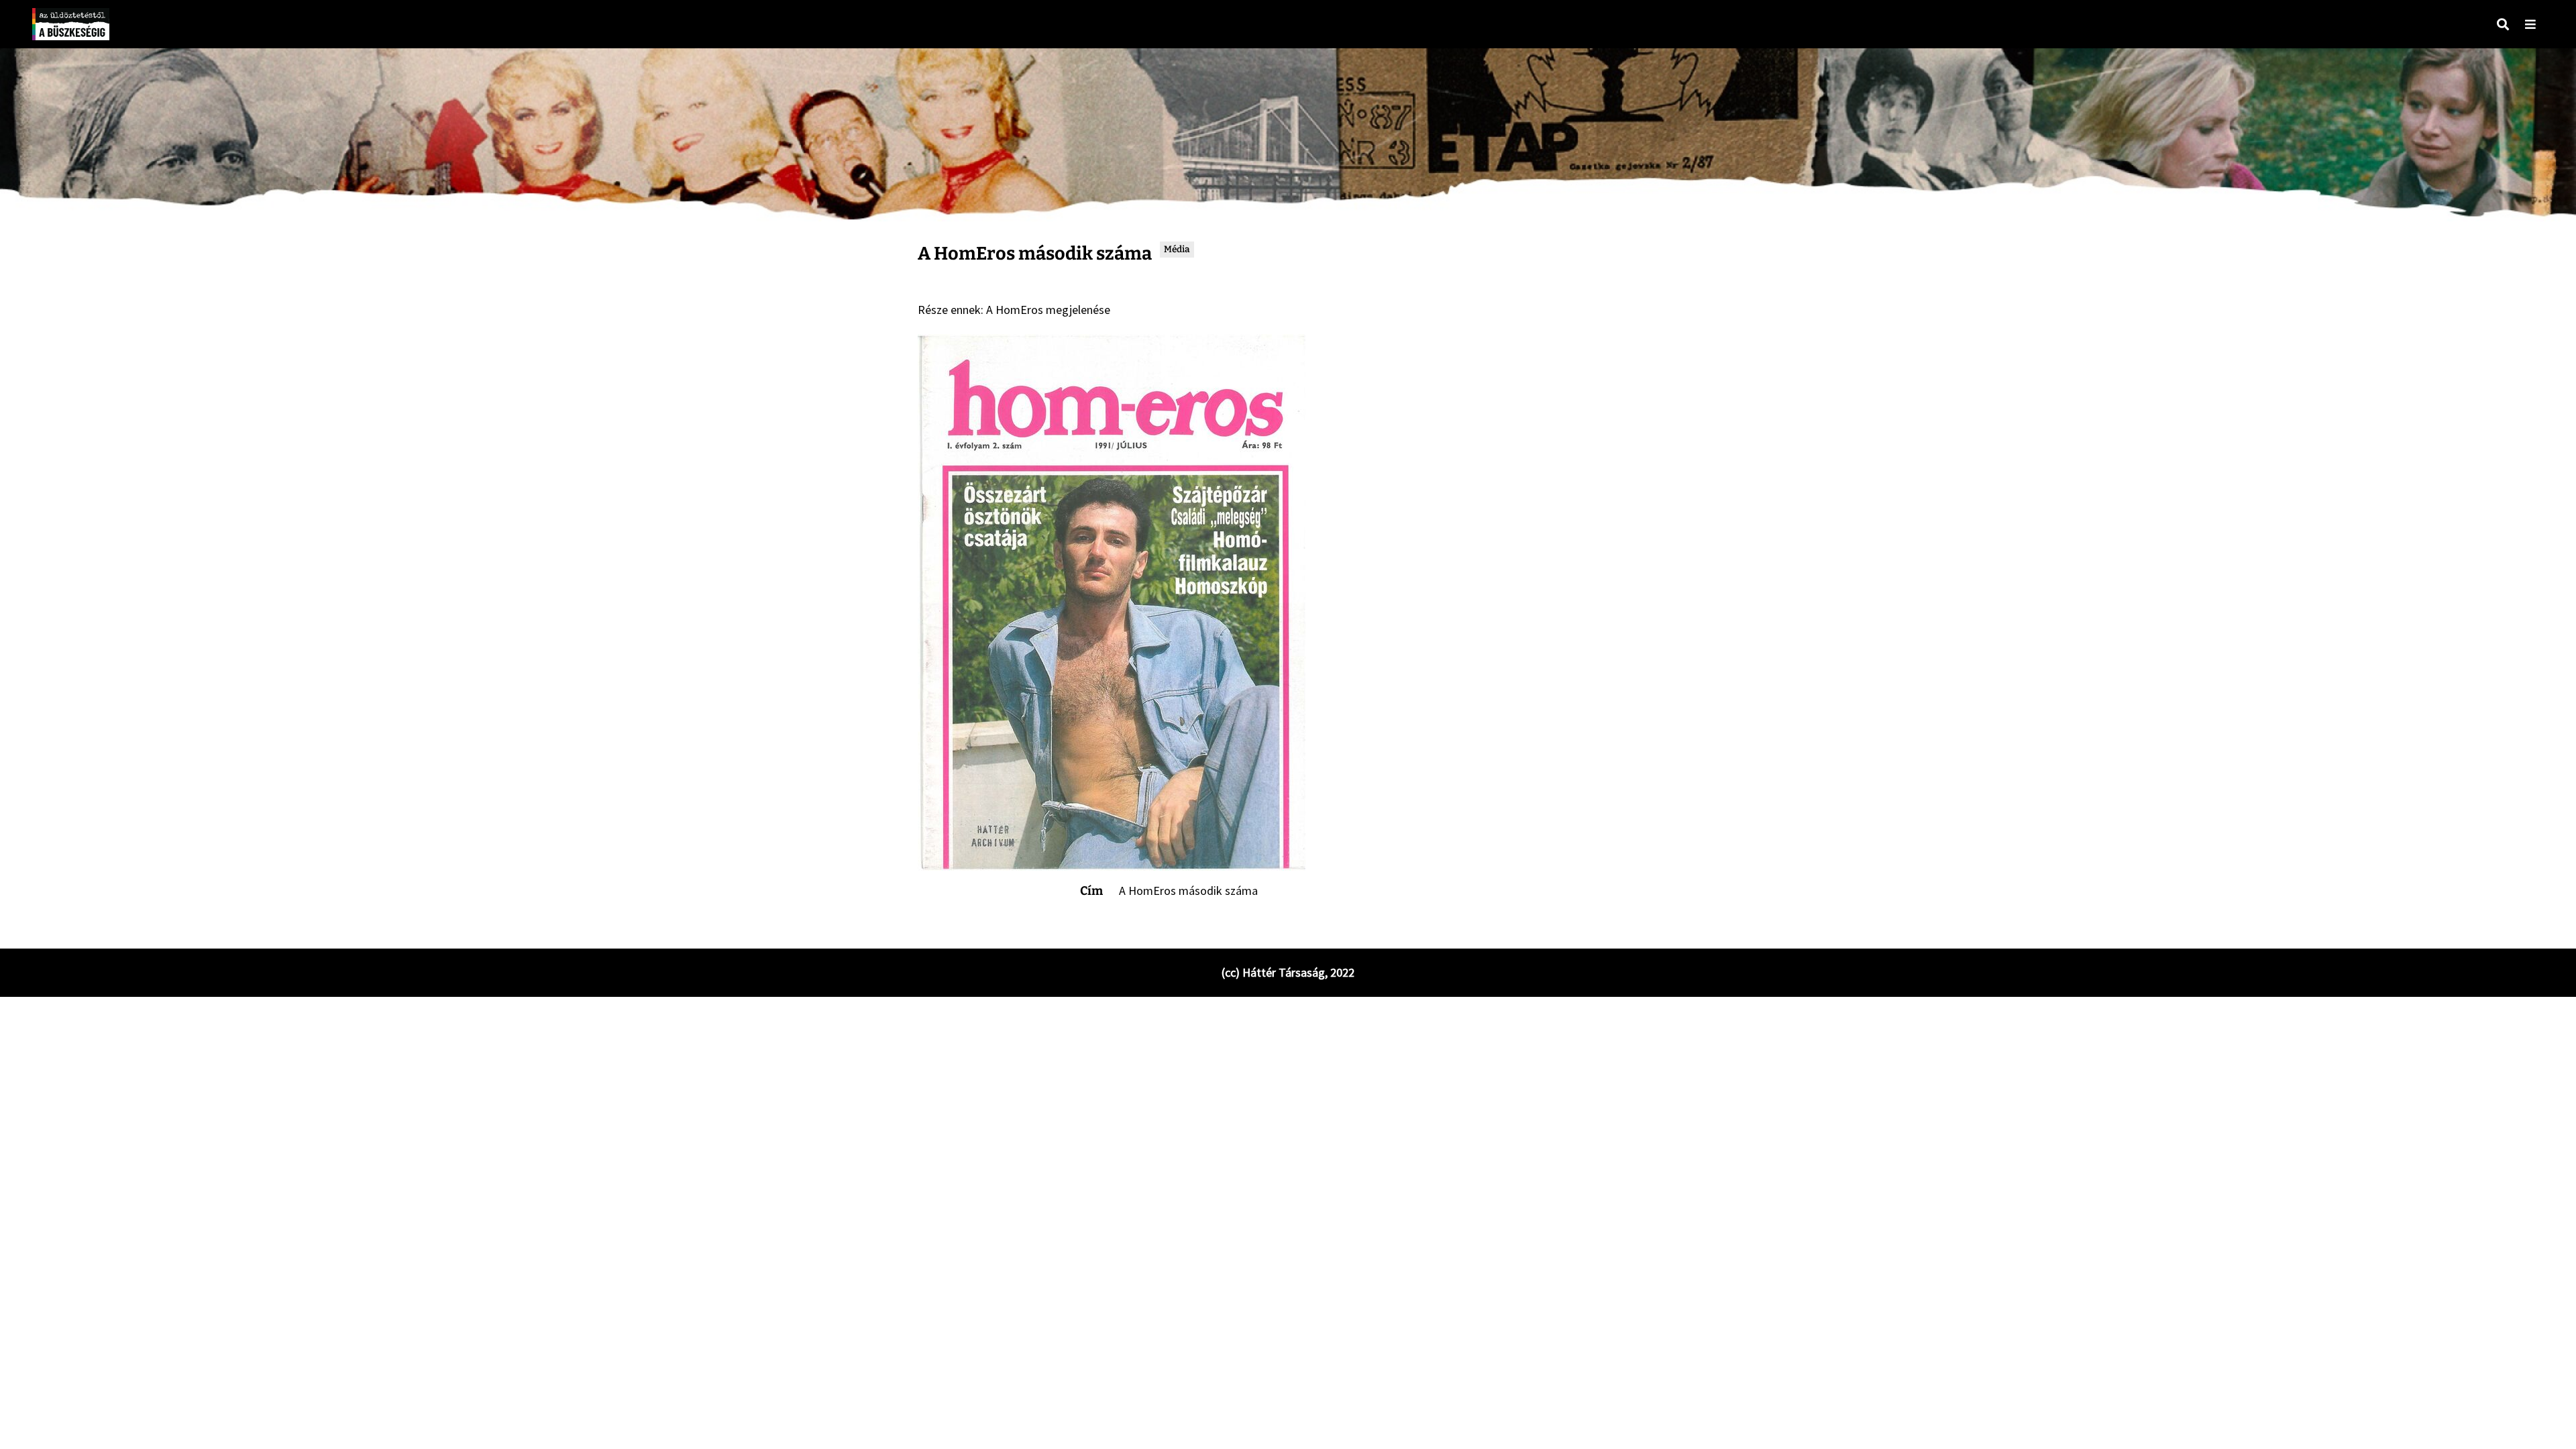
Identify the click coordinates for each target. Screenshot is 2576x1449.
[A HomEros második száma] (1112, 602)
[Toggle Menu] (2530, 24)
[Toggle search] (2503, 24)
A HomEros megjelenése (1048, 310)
